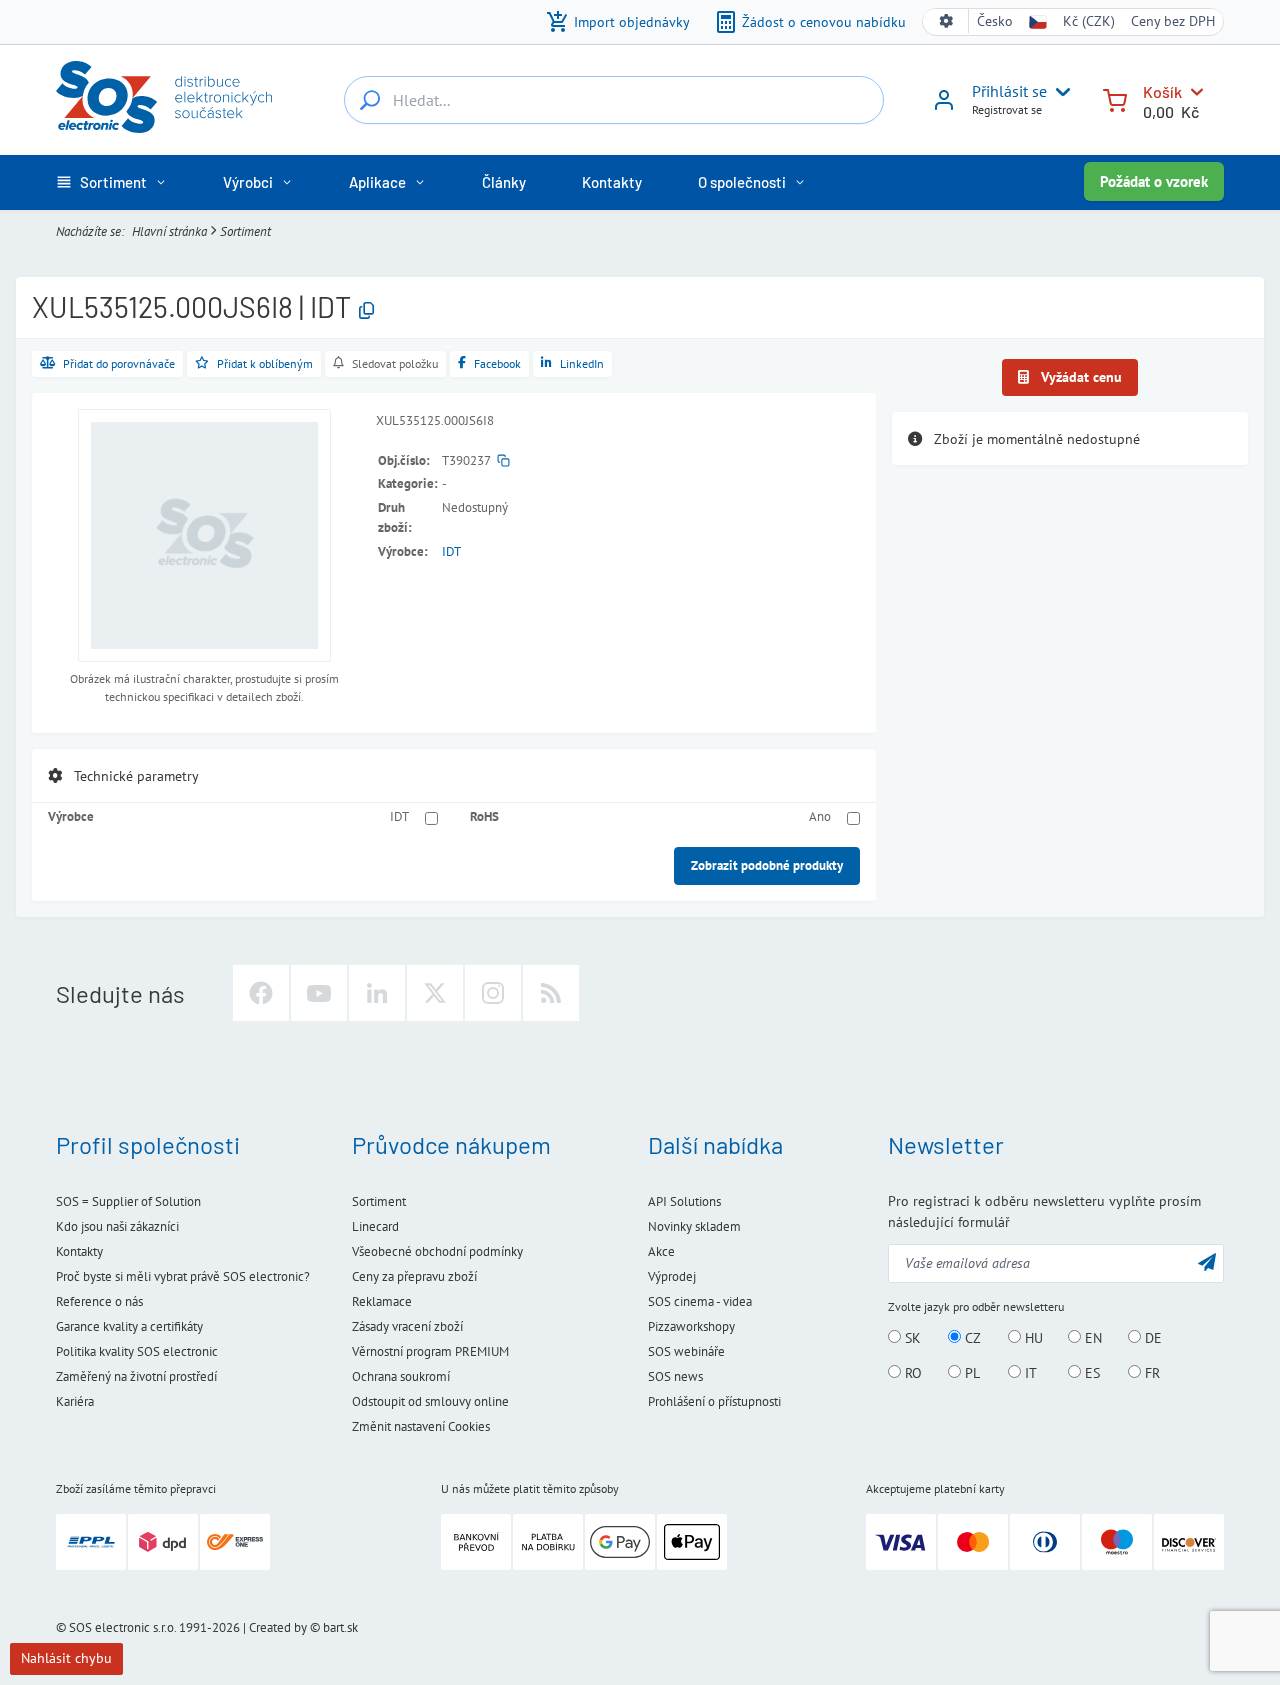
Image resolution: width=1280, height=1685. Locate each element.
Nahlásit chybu (66, 1658)
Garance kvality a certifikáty (129, 1326)
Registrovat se (1007, 109)
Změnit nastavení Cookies (421, 1426)
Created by (278, 1627)
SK (911, 1338)
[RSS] (551, 993)
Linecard (375, 1226)
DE (1151, 1338)
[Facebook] (261, 993)
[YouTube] (319, 993)
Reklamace (382, 1301)
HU (1032, 1338)
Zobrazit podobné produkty (767, 865)
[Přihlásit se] (944, 107)
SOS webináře (686, 1351)
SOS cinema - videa (700, 1301)
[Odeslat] (1207, 1261)
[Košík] (1115, 98)
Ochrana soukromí (401, 1376)
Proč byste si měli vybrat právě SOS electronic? (183, 1276)
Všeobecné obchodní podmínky (437, 1251)
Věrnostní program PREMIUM (430, 1351)
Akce (661, 1251)
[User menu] (1059, 92)
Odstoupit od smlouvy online (430, 1401)
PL (970, 1373)
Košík (1162, 91)
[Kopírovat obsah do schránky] (366, 311)
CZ (971, 1338)
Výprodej (672, 1276)
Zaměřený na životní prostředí (136, 1376)
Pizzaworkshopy (691, 1326)
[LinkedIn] (377, 993)
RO (911, 1373)
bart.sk (340, 1627)
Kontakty (79, 1251)
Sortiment (245, 231)
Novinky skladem (694, 1226)
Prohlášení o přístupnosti (714, 1401)
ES (1090, 1373)
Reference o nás (99, 1301)
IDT (451, 551)
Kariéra (75, 1401)
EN (1091, 1338)
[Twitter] (435, 993)
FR (1150, 1373)
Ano (820, 816)
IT (1029, 1373)
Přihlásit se (1009, 91)
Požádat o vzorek (1154, 181)
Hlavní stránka (169, 231)
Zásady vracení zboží (407, 1326)
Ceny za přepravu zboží (414, 1276)
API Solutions (684, 1201)
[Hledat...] (370, 100)
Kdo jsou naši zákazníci (117, 1226)
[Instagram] (493, 993)
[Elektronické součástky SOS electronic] (164, 97)
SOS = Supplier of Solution (128, 1201)
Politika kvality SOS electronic (137, 1351)
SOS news (675, 1376)
